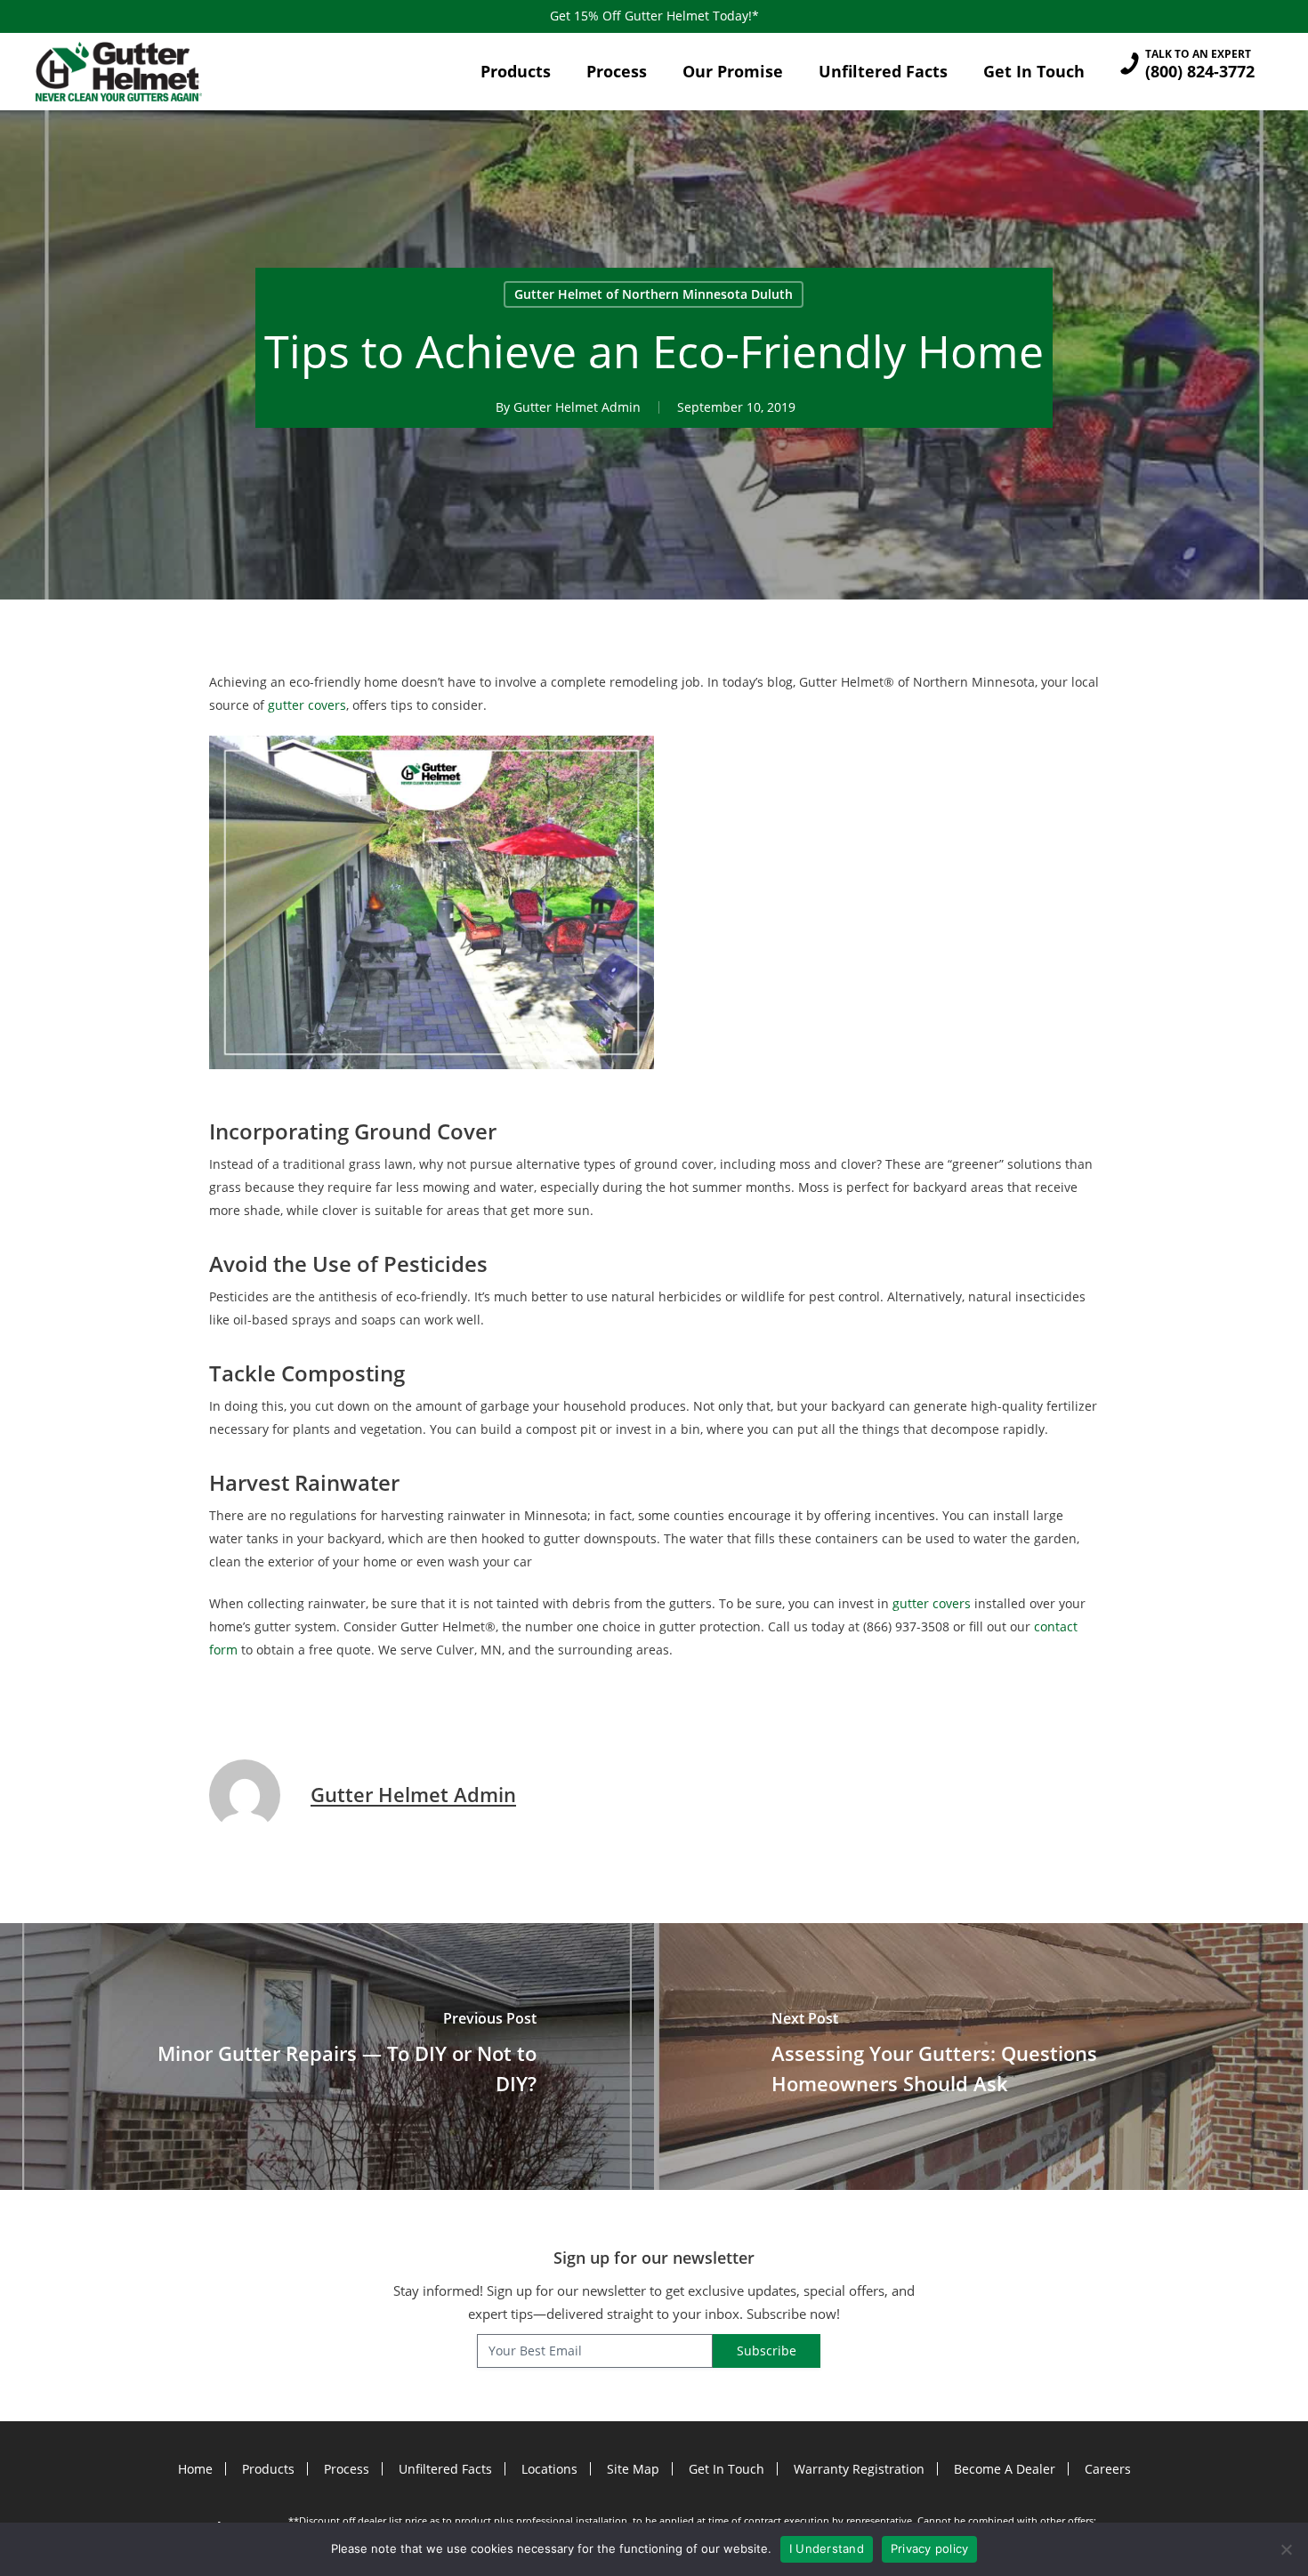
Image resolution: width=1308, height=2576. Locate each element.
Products (268, 2469)
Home (195, 2469)
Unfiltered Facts (445, 2469)
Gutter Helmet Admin (577, 407)
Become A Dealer (1005, 2469)
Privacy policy (930, 2548)
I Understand (827, 2548)
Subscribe (767, 2351)
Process (347, 2469)
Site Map (633, 2469)
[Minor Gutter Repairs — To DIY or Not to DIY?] (327, 2057)
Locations (549, 2469)
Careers (1108, 2469)
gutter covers (307, 705)
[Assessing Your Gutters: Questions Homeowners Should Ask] (981, 2057)
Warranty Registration (859, 2469)
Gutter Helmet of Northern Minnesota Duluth (654, 294)
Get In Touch (727, 2469)
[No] (1286, 2549)
